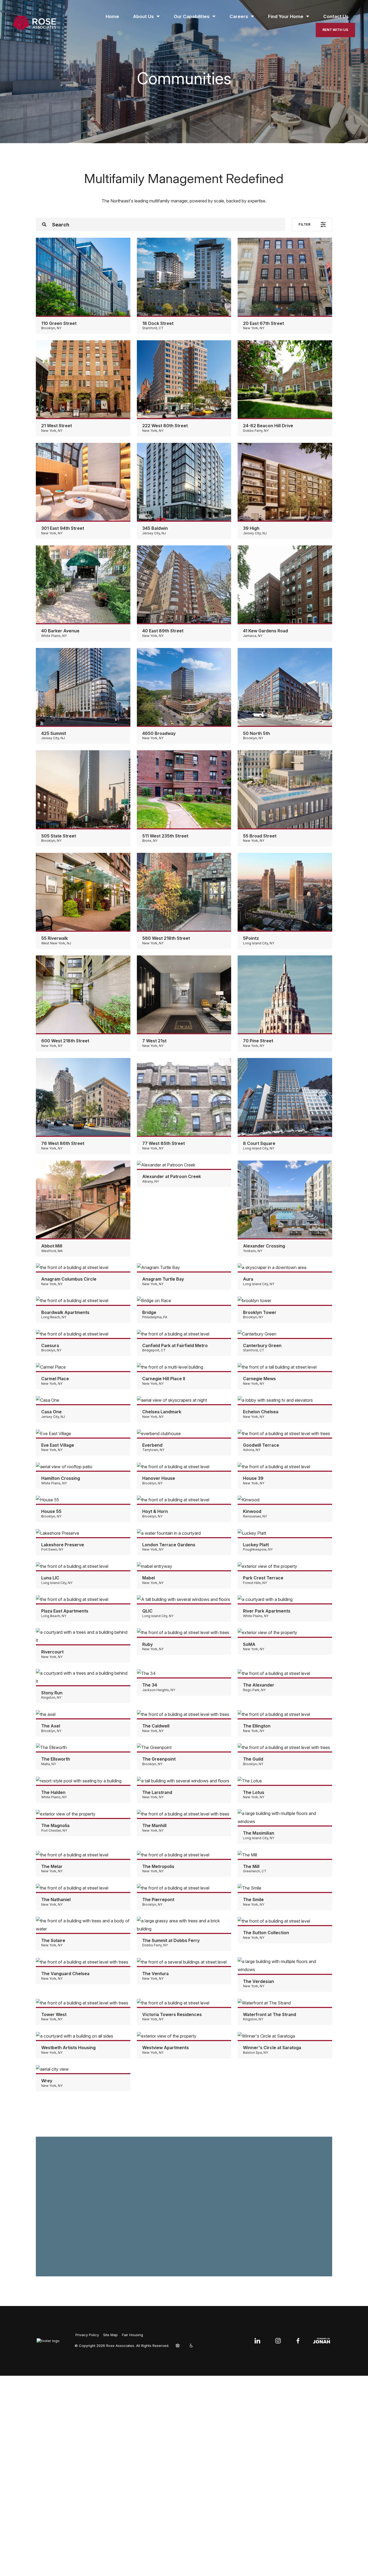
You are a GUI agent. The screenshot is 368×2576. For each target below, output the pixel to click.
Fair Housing (133, 2335)
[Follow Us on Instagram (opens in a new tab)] (278, 2341)
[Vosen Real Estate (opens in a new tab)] (49, 2341)
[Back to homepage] (34, 24)
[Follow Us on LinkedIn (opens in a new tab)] (258, 2341)
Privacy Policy (87, 2335)
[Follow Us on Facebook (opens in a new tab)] (298, 2341)
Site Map (110, 2335)
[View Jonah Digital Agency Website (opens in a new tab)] (322, 2341)
